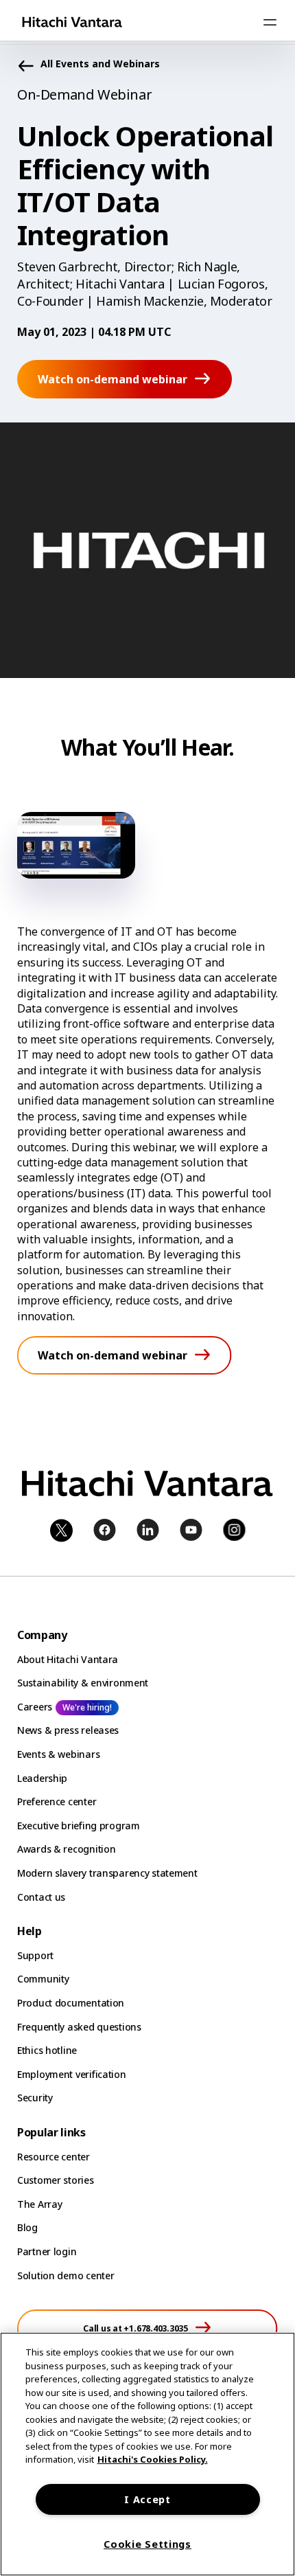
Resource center (54, 2157)
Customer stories (56, 2180)
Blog (27, 2227)
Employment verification (72, 2074)
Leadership (42, 1778)
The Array (39, 2204)
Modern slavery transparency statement (107, 1873)
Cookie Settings (147, 2544)
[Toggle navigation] (270, 22)
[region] (147, 2454)
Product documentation (71, 2003)
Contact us (41, 1897)
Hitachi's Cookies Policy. (153, 2459)
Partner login (47, 2251)
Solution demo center (66, 2275)
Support (35, 1955)
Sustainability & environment (83, 1683)
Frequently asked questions (79, 2027)
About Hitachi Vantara (68, 1659)
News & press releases (68, 1730)
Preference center (57, 1801)
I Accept (147, 2499)
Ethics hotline (47, 2050)
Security (35, 2098)
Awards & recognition (66, 1849)
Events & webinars (58, 1754)
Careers (35, 1707)
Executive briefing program (79, 1826)
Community (43, 1979)
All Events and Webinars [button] (100, 64)
